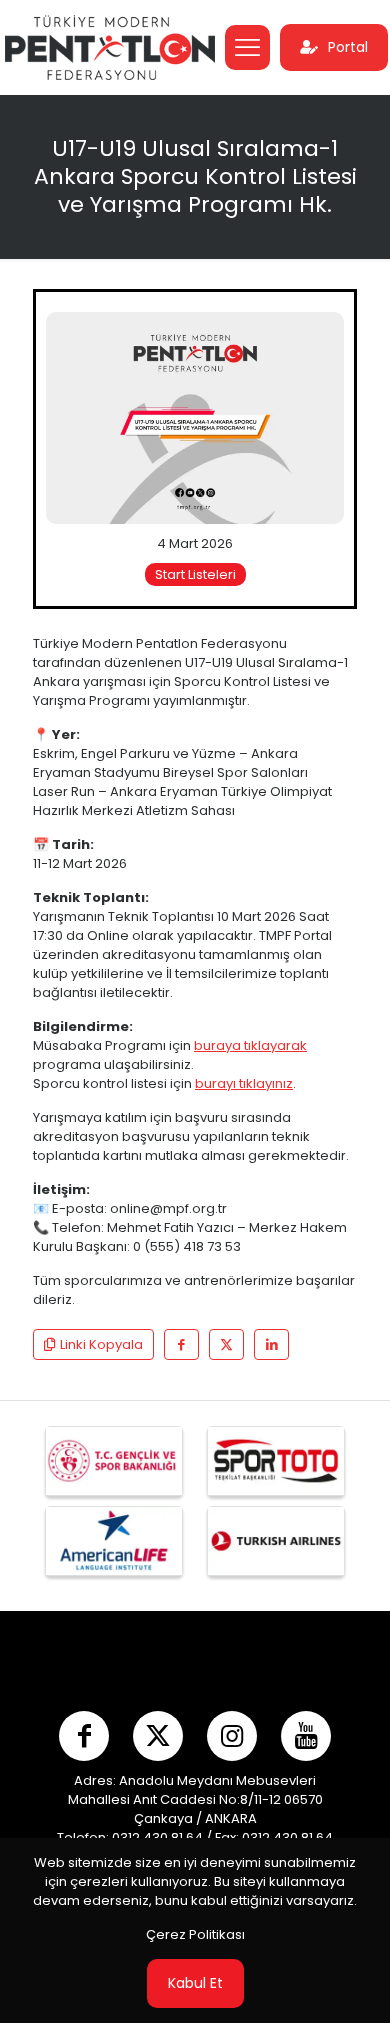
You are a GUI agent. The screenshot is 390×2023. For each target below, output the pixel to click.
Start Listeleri (195, 574)
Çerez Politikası (195, 1934)
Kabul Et (195, 1983)
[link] (195, 418)
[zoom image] (321, 335)
